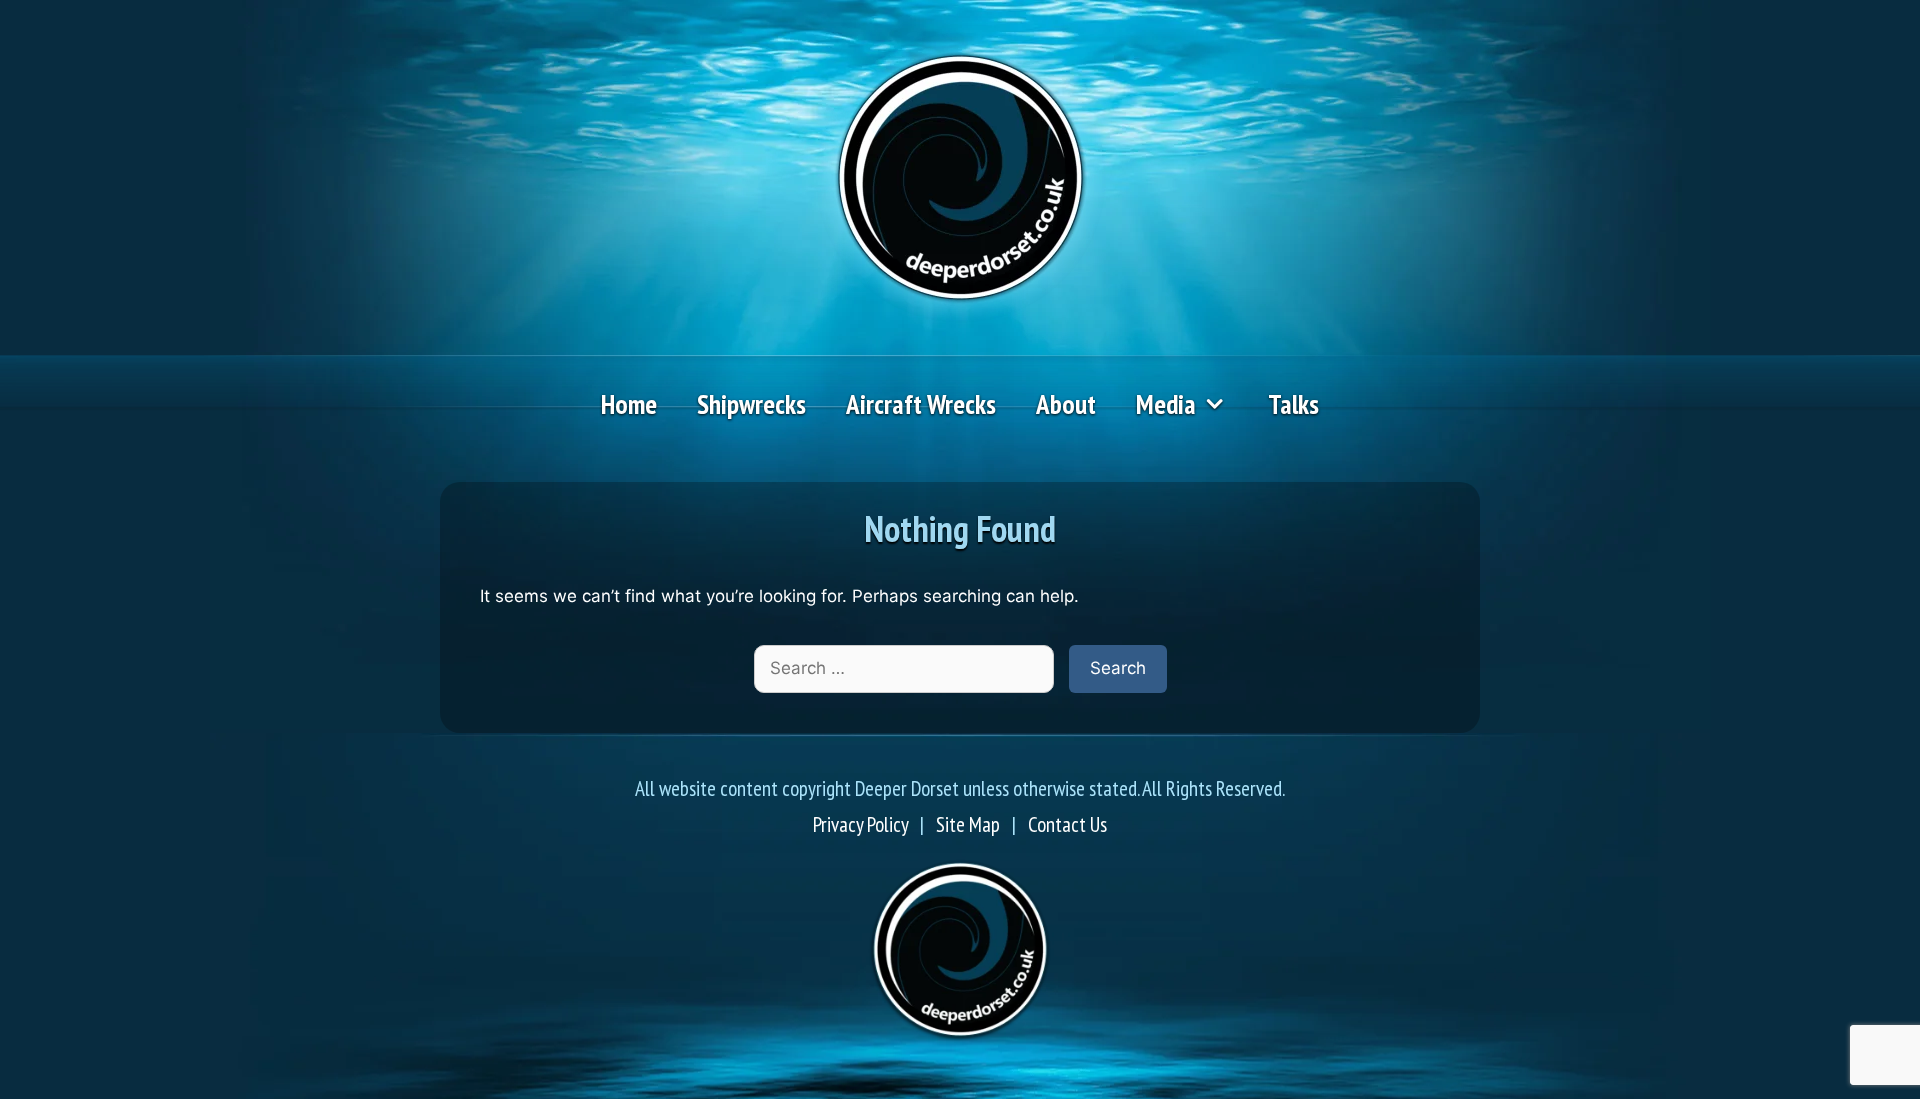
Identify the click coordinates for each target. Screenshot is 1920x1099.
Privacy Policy (860, 824)
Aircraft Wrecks (921, 404)
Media (1166, 404)
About (1066, 404)
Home (629, 404)
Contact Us (1067, 824)
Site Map (968, 824)
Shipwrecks (751, 404)
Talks (1293, 404)
